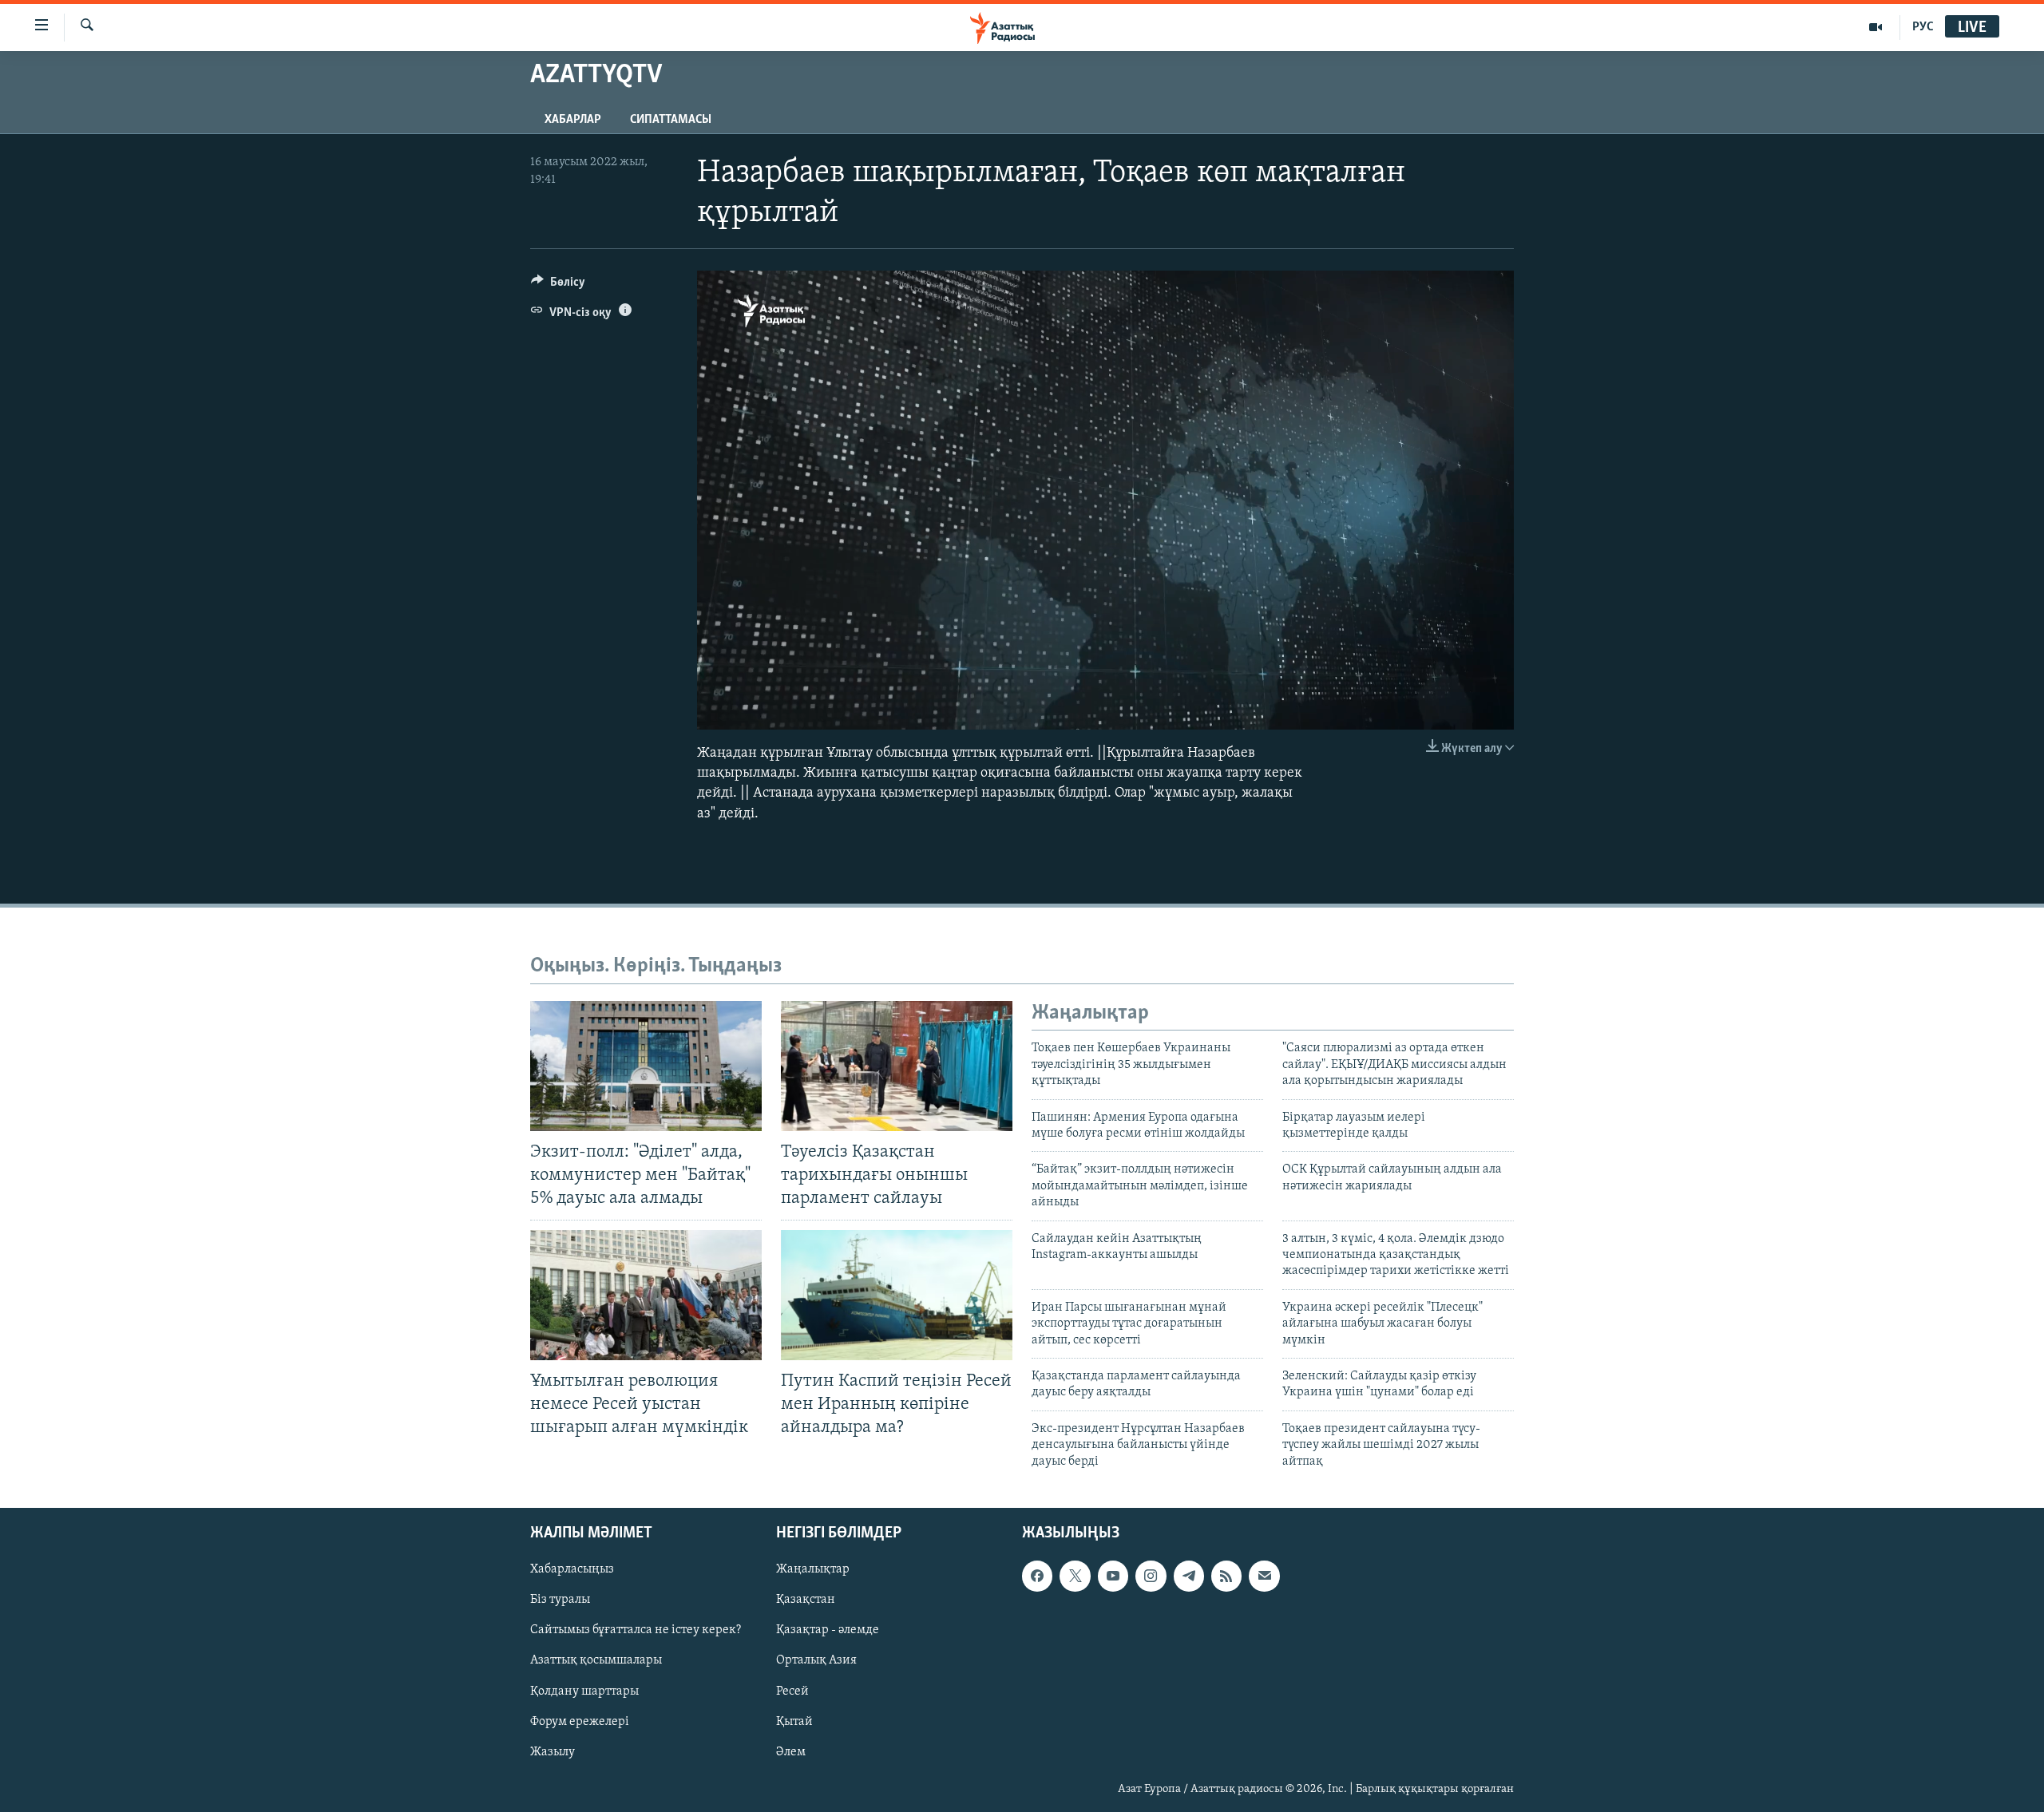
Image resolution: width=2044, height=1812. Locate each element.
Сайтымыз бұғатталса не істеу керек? (636, 1630)
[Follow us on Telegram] (1189, 1576)
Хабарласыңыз (572, 1569)
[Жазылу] (1264, 1576)
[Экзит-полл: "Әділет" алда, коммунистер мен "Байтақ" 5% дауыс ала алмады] (646, 1066)
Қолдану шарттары (584, 1691)
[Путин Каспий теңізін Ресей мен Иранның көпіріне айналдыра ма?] (897, 1295)
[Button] (558, 286)
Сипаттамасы (671, 120)
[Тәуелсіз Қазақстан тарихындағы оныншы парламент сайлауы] (897, 1066)
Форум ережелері (580, 1721)
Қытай (794, 1721)
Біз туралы (560, 1600)
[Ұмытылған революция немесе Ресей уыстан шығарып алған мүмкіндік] (646, 1295)
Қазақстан (806, 1600)
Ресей (792, 1691)
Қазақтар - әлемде (828, 1630)
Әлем (791, 1752)
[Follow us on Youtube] (1113, 1576)
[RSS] (1226, 1576)
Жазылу (553, 1752)
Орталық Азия (816, 1660)
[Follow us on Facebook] (1037, 1576)
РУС (1923, 27)
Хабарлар (573, 120)
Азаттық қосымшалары (596, 1660)
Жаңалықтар (813, 1569)
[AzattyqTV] (1876, 27)
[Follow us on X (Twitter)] (1075, 1576)
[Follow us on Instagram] (1151, 1576)
